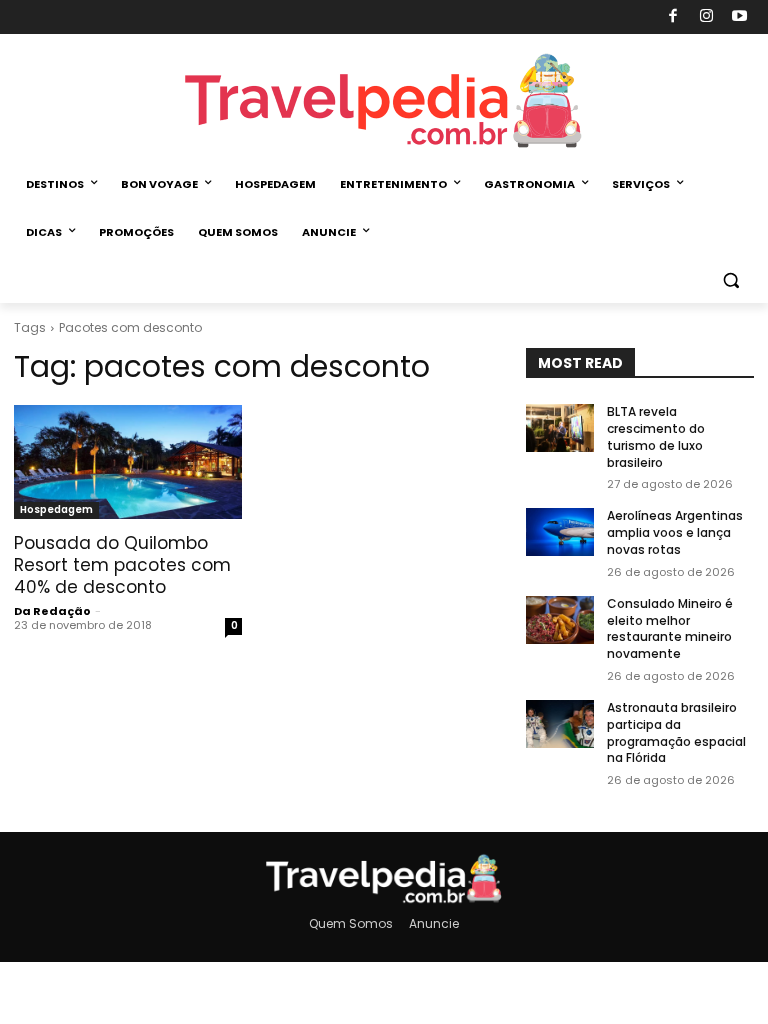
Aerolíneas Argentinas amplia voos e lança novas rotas (675, 532)
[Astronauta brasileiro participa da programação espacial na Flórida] (560, 724)
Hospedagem (56, 509)
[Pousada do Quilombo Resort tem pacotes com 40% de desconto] (128, 462)
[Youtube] (740, 17)
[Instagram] (706, 17)
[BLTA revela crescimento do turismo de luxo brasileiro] (560, 428)
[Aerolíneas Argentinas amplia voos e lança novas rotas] (560, 532)
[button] (730, 280)
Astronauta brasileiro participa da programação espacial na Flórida (676, 732)
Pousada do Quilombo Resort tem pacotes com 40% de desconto (122, 565)
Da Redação (52, 611)
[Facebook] (673, 17)
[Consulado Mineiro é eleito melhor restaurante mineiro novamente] (560, 620)
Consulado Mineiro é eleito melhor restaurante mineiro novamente (670, 628)
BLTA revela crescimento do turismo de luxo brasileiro (656, 436)
